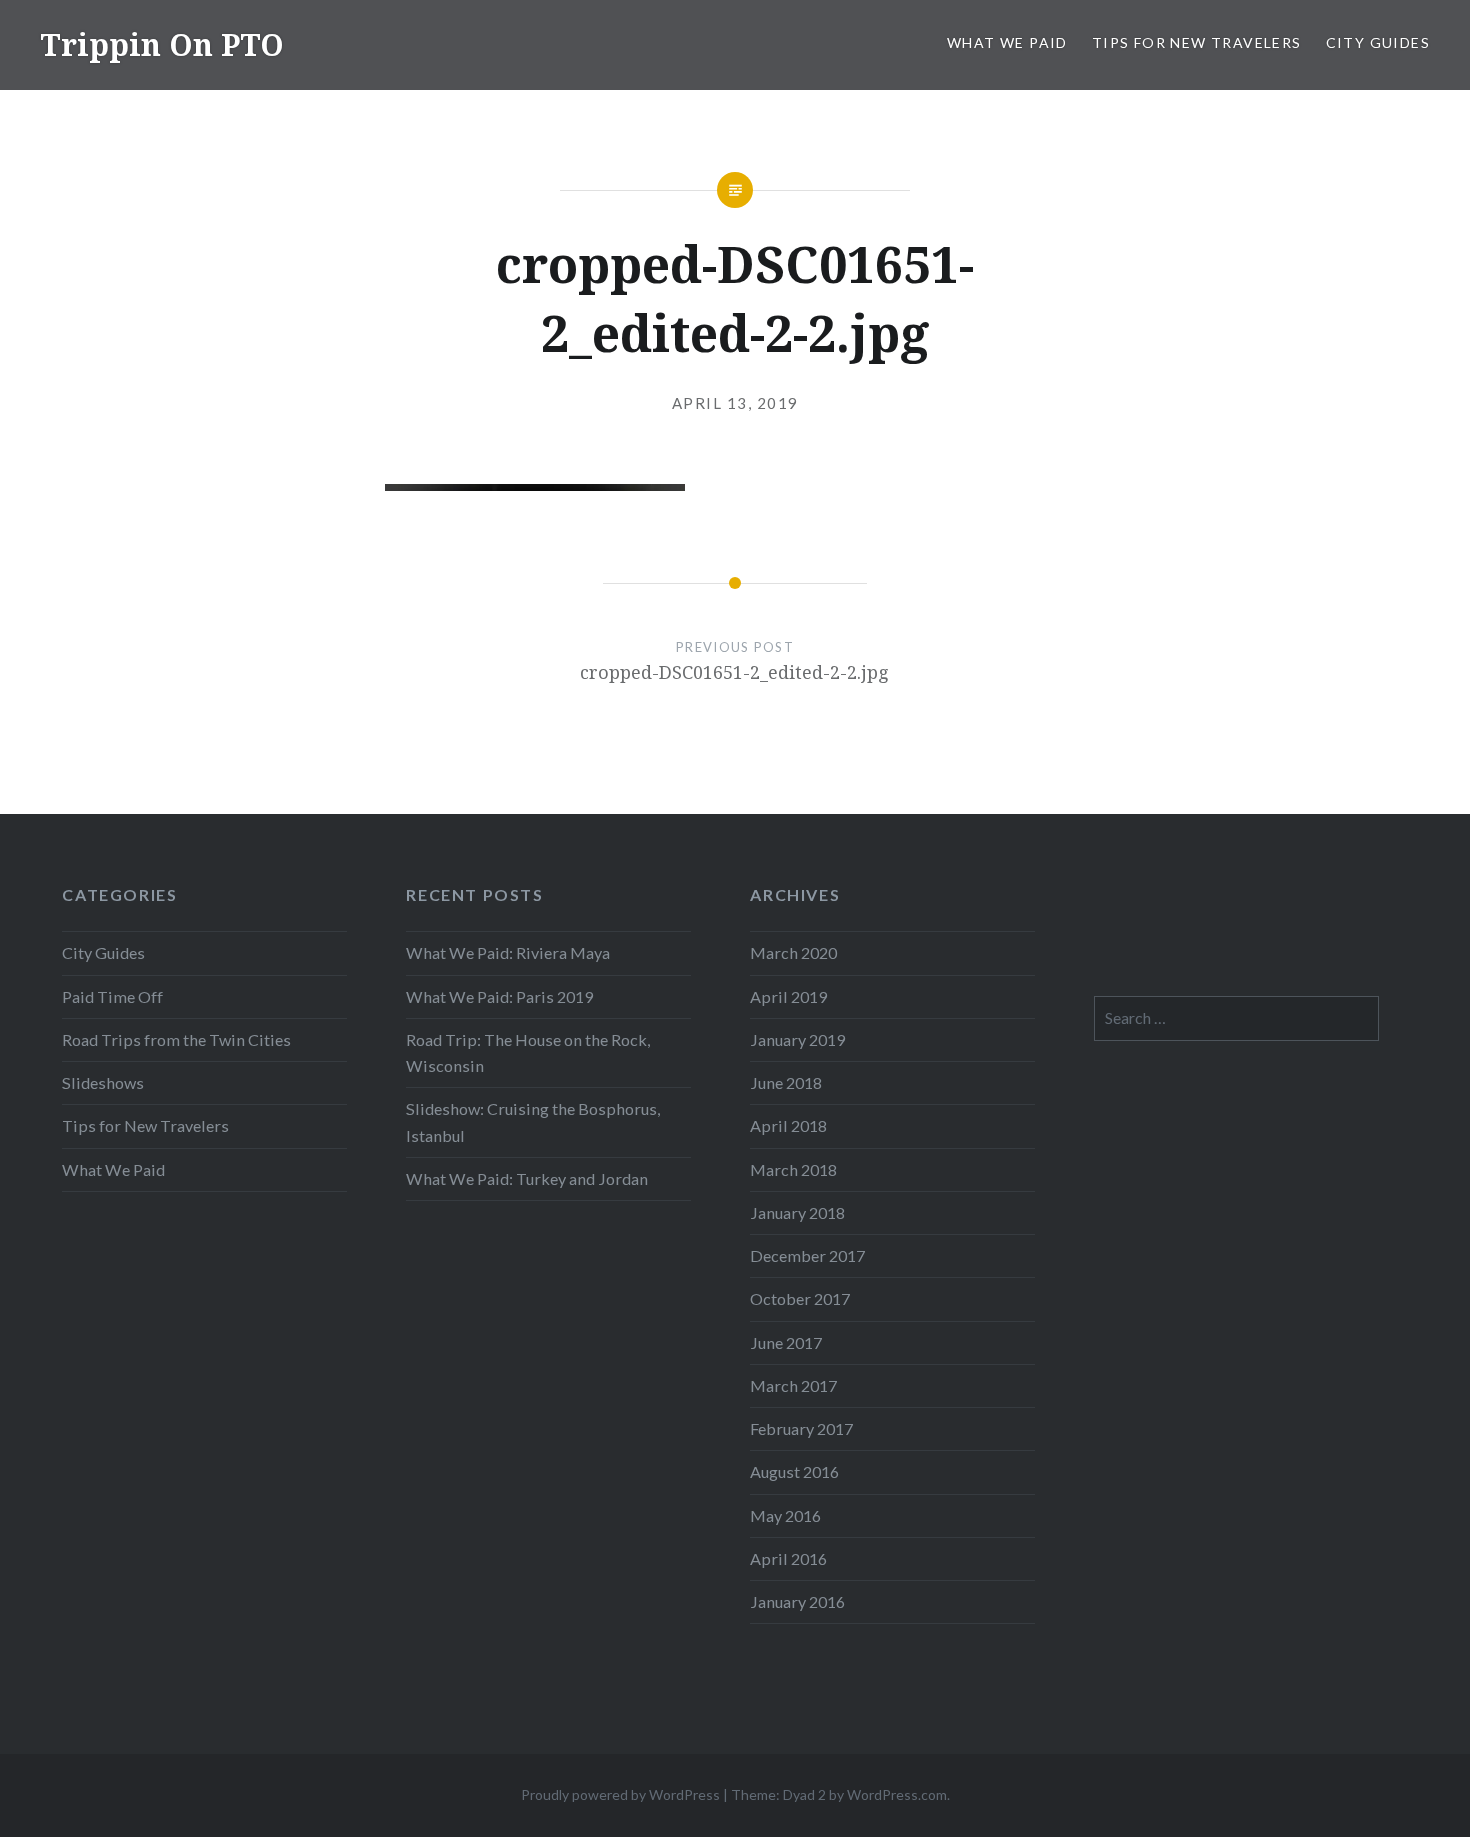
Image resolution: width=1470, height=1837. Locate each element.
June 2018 (786, 1082)
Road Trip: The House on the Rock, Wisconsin (528, 1052)
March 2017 (793, 1385)
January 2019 (797, 1039)
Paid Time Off (112, 996)
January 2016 (797, 1601)
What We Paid (1007, 42)
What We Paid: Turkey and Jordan (527, 1178)
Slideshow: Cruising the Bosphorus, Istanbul (533, 1121)
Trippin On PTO (162, 44)
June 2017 (786, 1342)
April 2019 (788, 996)
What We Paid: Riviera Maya (508, 952)
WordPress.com (897, 1794)
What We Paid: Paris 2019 (499, 996)
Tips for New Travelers (1197, 42)
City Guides (1378, 42)
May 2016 (785, 1515)
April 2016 (788, 1558)
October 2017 (800, 1298)
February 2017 (801, 1428)
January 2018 (797, 1212)
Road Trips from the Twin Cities (176, 1039)
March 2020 (793, 952)
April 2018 (788, 1125)
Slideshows (103, 1082)
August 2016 (794, 1471)
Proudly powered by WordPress (620, 1794)
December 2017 (807, 1255)
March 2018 (793, 1169)
